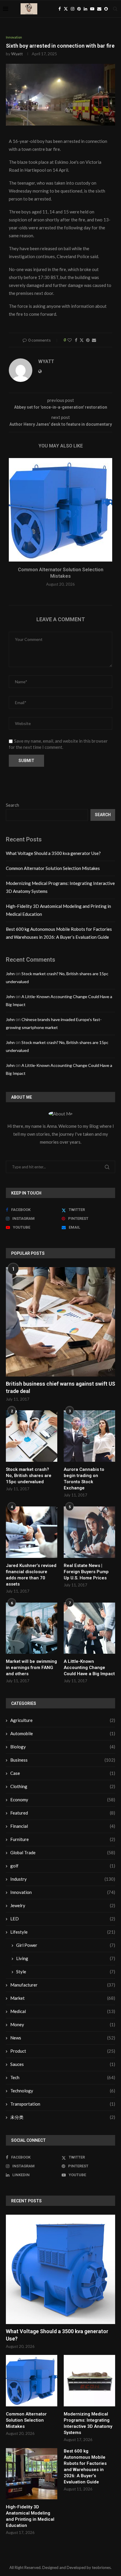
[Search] (115, 9)
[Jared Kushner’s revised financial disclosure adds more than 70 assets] (32, 1532)
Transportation (63, 2104)
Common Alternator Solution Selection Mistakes (53, 868)
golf (63, 1866)
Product (63, 2051)
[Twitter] (66, 9)
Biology (63, 1747)
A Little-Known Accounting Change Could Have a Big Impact (89, 1668)
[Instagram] (73, 9)
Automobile (63, 1733)
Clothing (63, 1786)
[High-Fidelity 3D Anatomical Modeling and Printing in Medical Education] (32, 2474)
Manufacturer (63, 1985)
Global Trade (63, 1852)
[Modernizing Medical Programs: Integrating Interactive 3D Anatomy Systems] (89, 2381)
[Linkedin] (85, 9)
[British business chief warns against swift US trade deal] (60, 1322)
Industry (63, 1879)
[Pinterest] (79, 9)
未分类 (63, 2117)
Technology (63, 2091)
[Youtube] (92, 9)
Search (12, 805)
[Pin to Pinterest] (88, 340)
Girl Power (66, 1945)
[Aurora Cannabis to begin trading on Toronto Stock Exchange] (89, 1436)
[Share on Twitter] (82, 340)
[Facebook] (60, 9)
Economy (63, 1800)
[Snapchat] (106, 9)
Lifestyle (63, 1932)
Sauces (63, 2064)
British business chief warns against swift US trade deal (60, 1387)
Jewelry (63, 1905)
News (63, 2038)
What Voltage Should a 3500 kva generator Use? (53, 853)
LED (63, 1919)
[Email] (99, 9)
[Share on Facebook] (76, 340)
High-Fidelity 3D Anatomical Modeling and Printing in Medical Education (30, 2516)
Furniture (63, 1839)
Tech (63, 2077)
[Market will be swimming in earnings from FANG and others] (32, 1628)
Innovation (63, 1892)
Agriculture (63, 1720)
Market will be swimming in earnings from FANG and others (31, 1668)
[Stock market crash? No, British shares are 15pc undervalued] (32, 1436)
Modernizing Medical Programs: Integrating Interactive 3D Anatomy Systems (88, 2423)
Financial (63, 1826)
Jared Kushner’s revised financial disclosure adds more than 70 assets (31, 1575)
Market (63, 1998)
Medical (63, 2011)
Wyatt (17, 54)
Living (66, 1958)
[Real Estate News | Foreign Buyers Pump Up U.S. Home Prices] (89, 1532)
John (10, 974)
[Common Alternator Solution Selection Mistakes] (60, 510)
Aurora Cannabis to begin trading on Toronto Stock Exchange (84, 1479)
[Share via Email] (94, 340)
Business (63, 1760)
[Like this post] (70, 340)
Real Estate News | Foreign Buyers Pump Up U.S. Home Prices (86, 1572)
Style (66, 1972)
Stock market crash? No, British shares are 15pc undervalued (29, 1476)
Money (63, 2024)
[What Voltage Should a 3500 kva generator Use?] (60, 2269)
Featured (63, 1813)
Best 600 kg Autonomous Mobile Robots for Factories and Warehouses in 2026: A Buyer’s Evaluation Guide (85, 2466)
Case (63, 1773)
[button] (14, 526)
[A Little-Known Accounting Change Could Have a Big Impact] (89, 1628)
